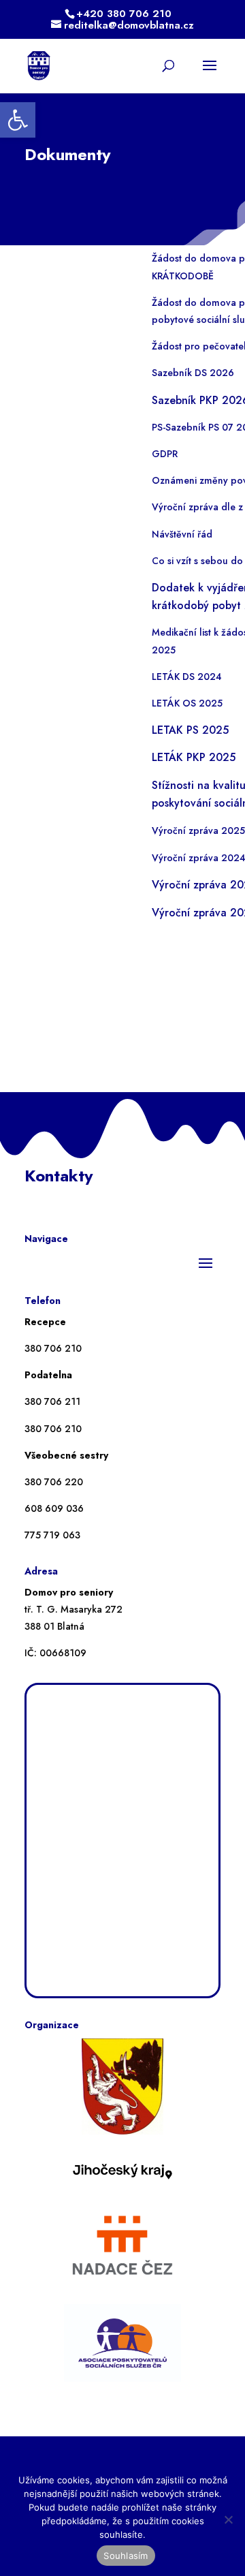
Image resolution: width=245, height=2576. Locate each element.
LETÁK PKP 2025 (194, 757)
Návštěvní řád (182, 534)
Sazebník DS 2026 (193, 373)
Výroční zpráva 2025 (198, 831)
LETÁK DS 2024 (187, 677)
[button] (18, 120)
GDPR (165, 454)
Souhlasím (126, 2556)
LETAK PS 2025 (190, 730)
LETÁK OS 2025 (187, 703)
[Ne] (228, 2519)
